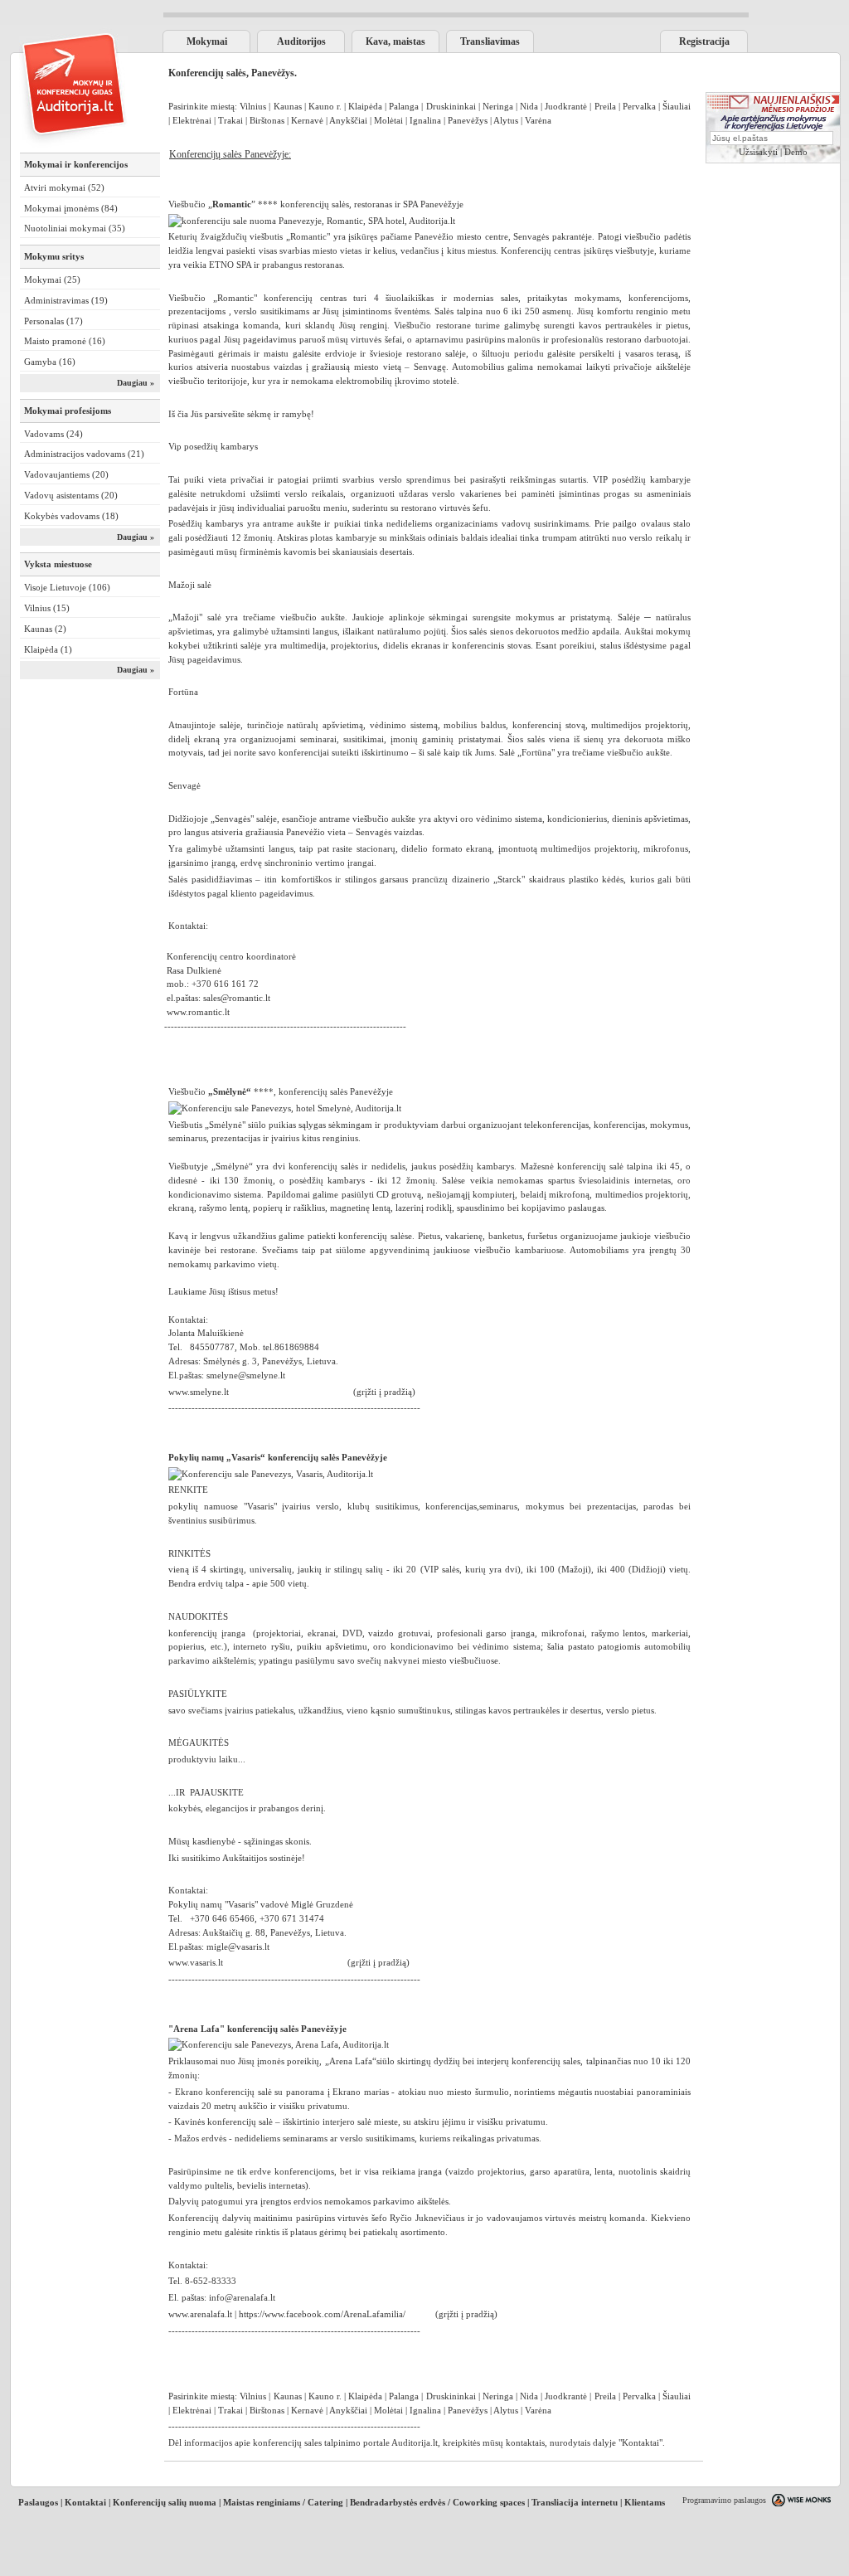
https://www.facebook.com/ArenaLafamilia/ (322, 2314)
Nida (529, 106)
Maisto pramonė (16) (65, 341)
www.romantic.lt (199, 1012)
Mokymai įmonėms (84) (71, 208)
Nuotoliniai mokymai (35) (75, 228)
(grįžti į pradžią (377, 1962)
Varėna (538, 120)
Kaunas (288, 106)
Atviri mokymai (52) (64, 187)
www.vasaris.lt (196, 1962)
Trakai (230, 120)
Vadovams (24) (53, 434)
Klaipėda (365, 106)
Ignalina (425, 120)
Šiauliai (677, 106)
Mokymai (207, 41)
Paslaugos (38, 2502)
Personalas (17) (53, 321)
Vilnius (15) (47, 608)
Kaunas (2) (45, 629)
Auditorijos (301, 41)
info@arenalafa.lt (242, 2297)
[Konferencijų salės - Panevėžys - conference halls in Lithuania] (271, 1474)
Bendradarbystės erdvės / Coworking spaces (437, 2502)
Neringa (498, 106)
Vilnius (253, 106)
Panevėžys (468, 120)
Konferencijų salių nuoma (165, 2502)
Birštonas (267, 120)
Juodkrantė (566, 106)
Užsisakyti (758, 152)
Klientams (645, 2502)
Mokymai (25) (52, 279)
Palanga (404, 106)
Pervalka (639, 106)
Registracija (704, 41)
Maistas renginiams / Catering (283, 2502)
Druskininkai (451, 106)
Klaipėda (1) (48, 649)
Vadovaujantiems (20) (66, 474)
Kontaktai (640, 2442)
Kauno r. (326, 106)
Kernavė (307, 120)
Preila (605, 106)
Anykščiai (348, 120)
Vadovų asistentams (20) (71, 495)
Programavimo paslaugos (724, 2500)
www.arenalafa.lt (200, 2314)
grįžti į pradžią (384, 1392)
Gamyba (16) (50, 362)
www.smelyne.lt (199, 1392)
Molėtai (388, 120)
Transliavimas (490, 41)
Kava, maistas (395, 41)
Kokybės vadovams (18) (71, 516)
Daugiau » (136, 383)
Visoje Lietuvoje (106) (67, 587)
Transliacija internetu (575, 2502)
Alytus (506, 120)
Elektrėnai (193, 120)
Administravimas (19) (66, 300)
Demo (796, 152)
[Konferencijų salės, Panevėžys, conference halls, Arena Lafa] (279, 2044)
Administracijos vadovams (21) (84, 454)
